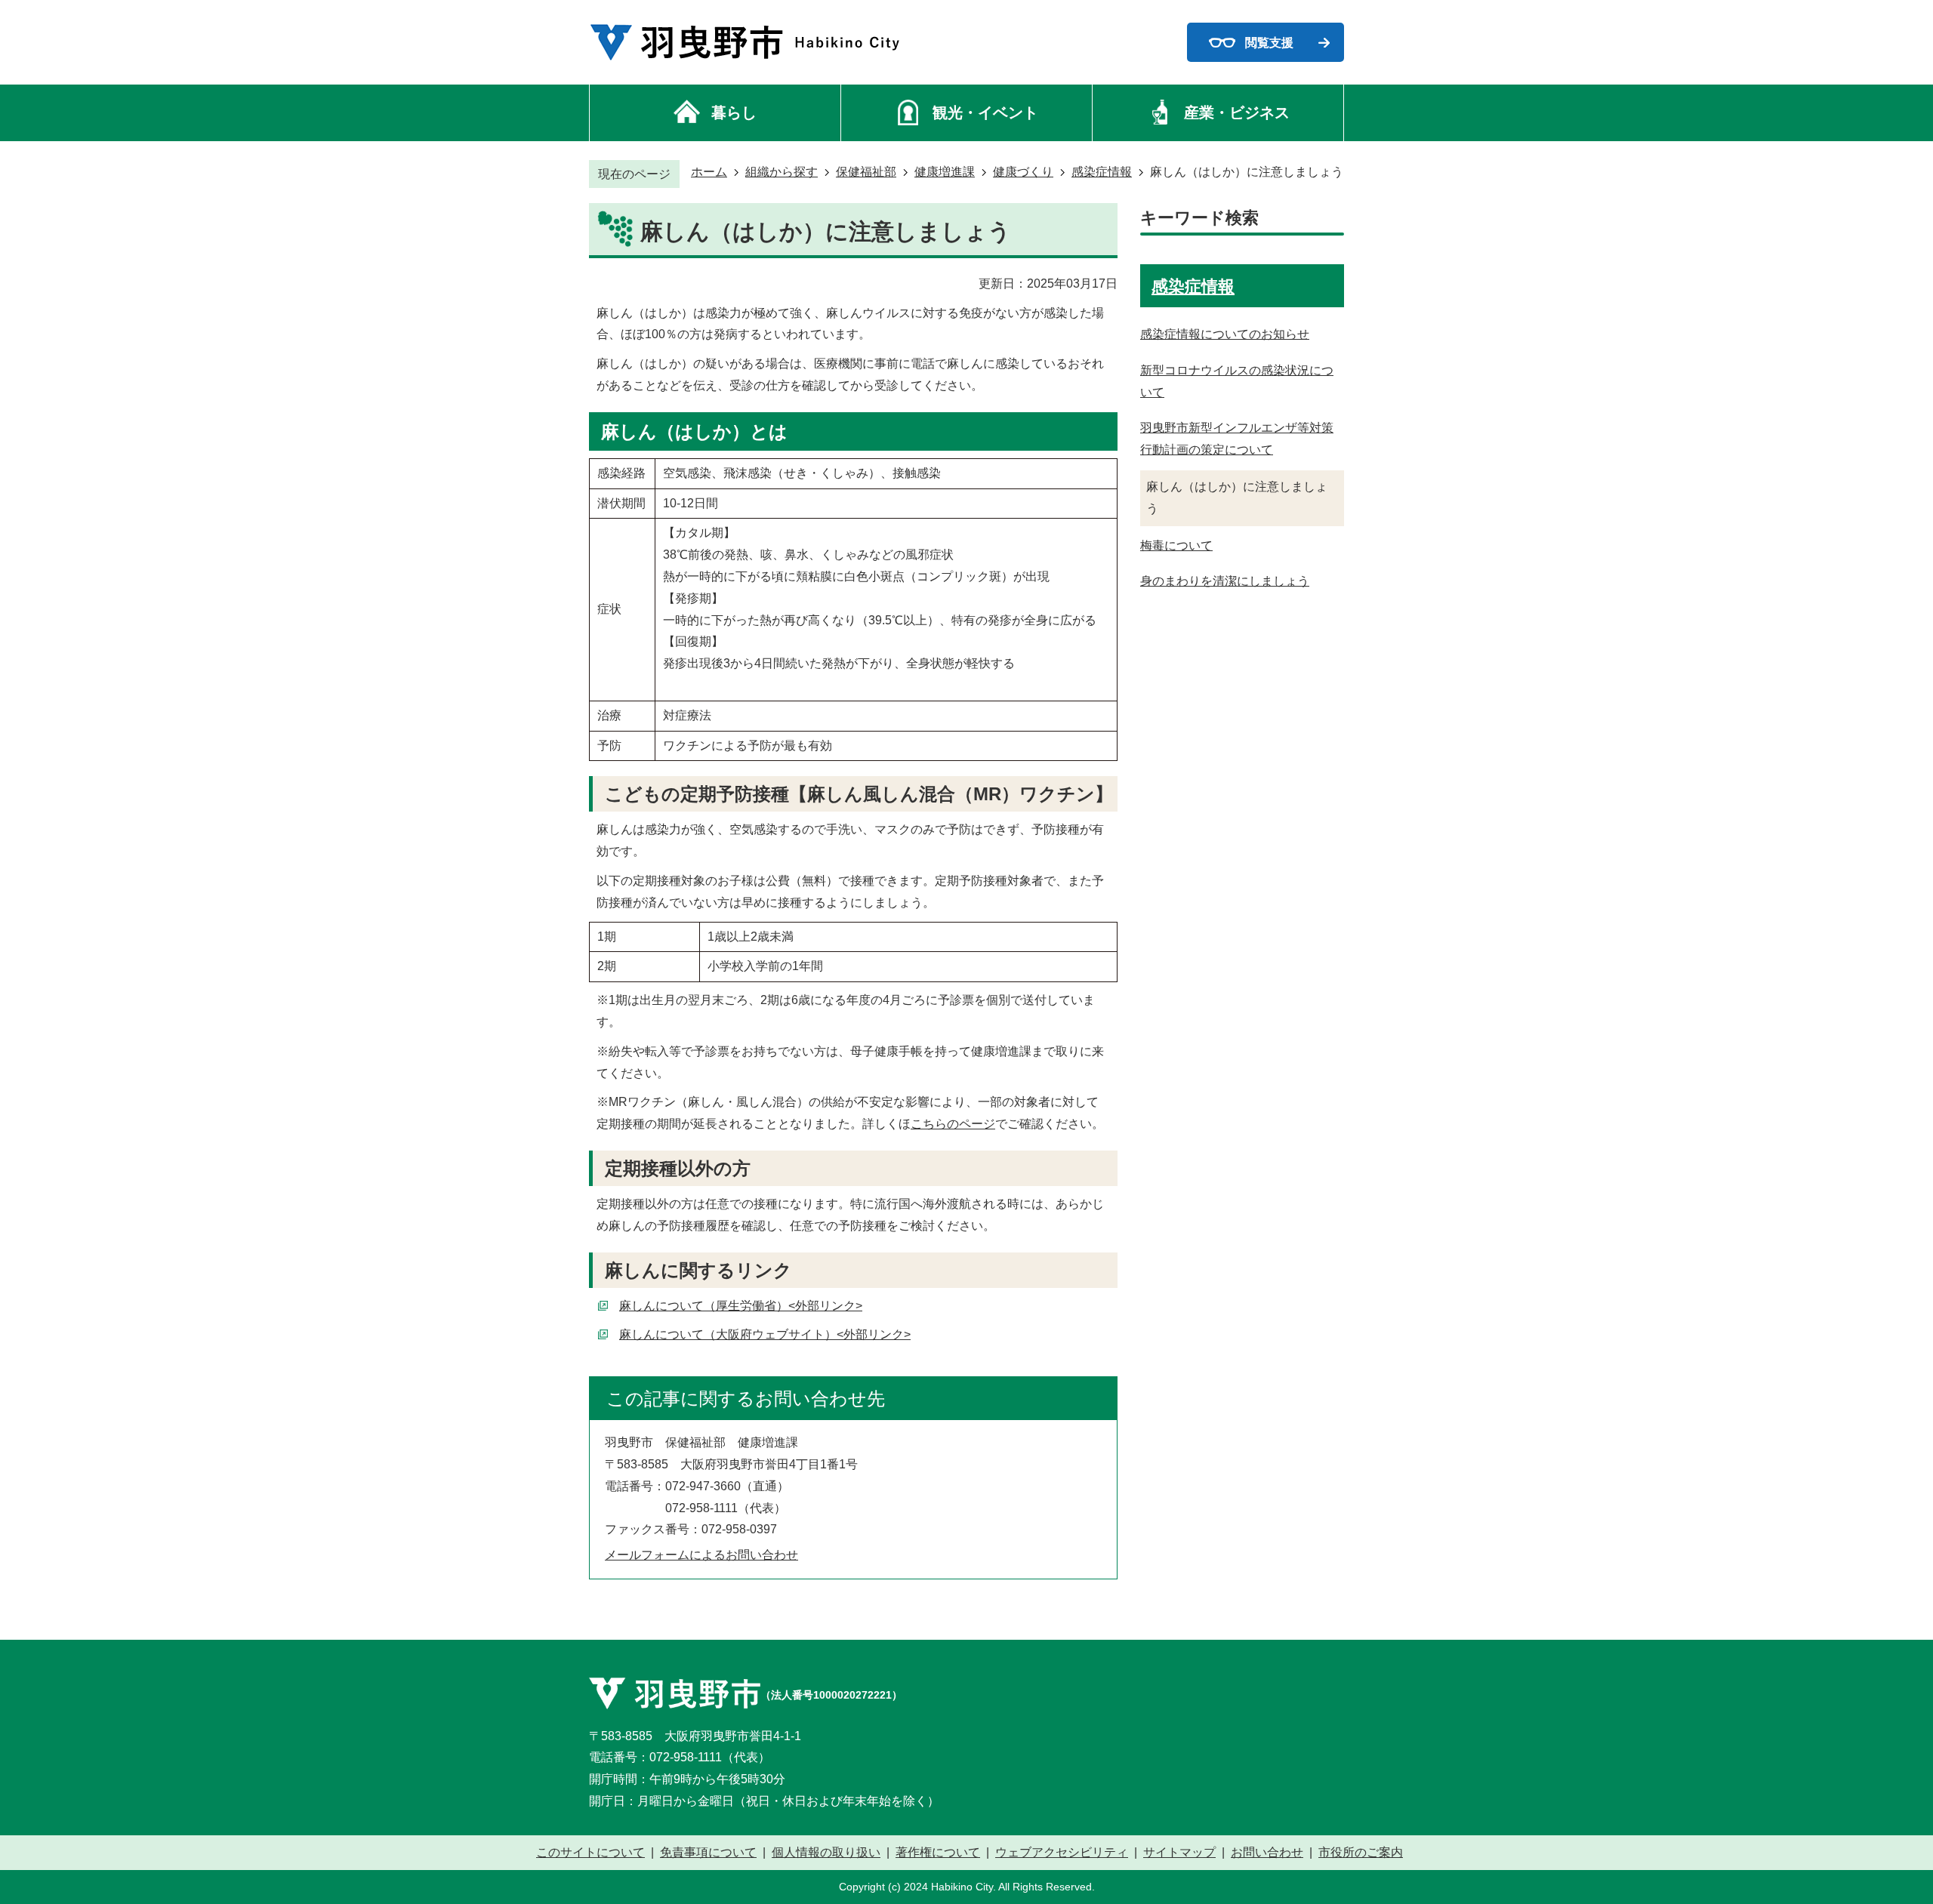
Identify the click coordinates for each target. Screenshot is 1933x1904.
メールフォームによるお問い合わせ (701, 1555)
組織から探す (782, 172)
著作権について (938, 1853)
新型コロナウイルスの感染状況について (1237, 381)
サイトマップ (1179, 1853)
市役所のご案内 (1361, 1853)
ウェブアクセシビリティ (1062, 1853)
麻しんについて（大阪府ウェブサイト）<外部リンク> (765, 1334)
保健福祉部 (866, 172)
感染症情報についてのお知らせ (1225, 334)
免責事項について (708, 1853)
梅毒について (1176, 545)
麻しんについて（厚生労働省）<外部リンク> (741, 1306)
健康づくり (1023, 172)
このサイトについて (590, 1853)
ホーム (709, 172)
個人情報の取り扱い (826, 1853)
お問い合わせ (1267, 1853)
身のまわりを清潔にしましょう (1225, 581)
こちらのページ (953, 1124)
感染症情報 (1102, 172)
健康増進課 (945, 172)
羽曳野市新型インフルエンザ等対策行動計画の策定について (1237, 439)
